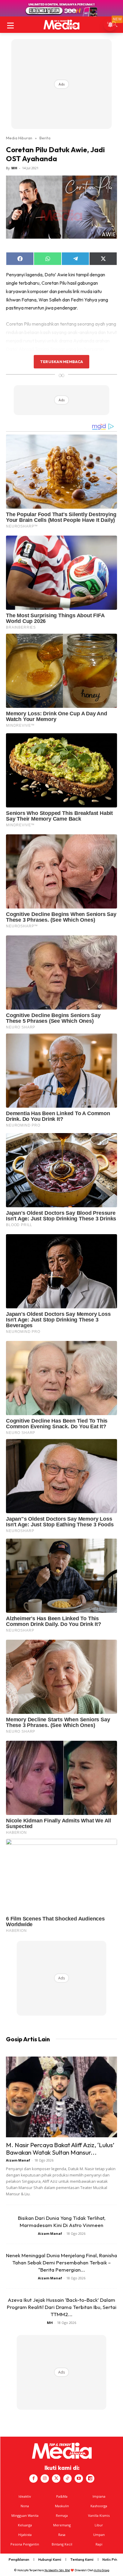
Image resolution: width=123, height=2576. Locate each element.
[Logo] (61, 25)
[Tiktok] (67, 2479)
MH (14, 168)
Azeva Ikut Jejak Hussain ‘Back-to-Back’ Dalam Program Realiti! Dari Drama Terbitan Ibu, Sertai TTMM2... (62, 2307)
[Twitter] (56, 2479)
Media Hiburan (19, 138)
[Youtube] (79, 2479)
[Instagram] (45, 2479)
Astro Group (102, 2570)
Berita (45, 138)
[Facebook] (33, 2479)
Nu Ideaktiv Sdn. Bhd (57, 2570)
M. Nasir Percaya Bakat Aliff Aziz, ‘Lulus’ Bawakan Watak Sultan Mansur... (60, 2149)
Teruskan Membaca (61, 362)
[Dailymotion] (90, 2479)
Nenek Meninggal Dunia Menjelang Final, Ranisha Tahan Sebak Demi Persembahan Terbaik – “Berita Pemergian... (61, 2262)
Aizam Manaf (18, 2160)
